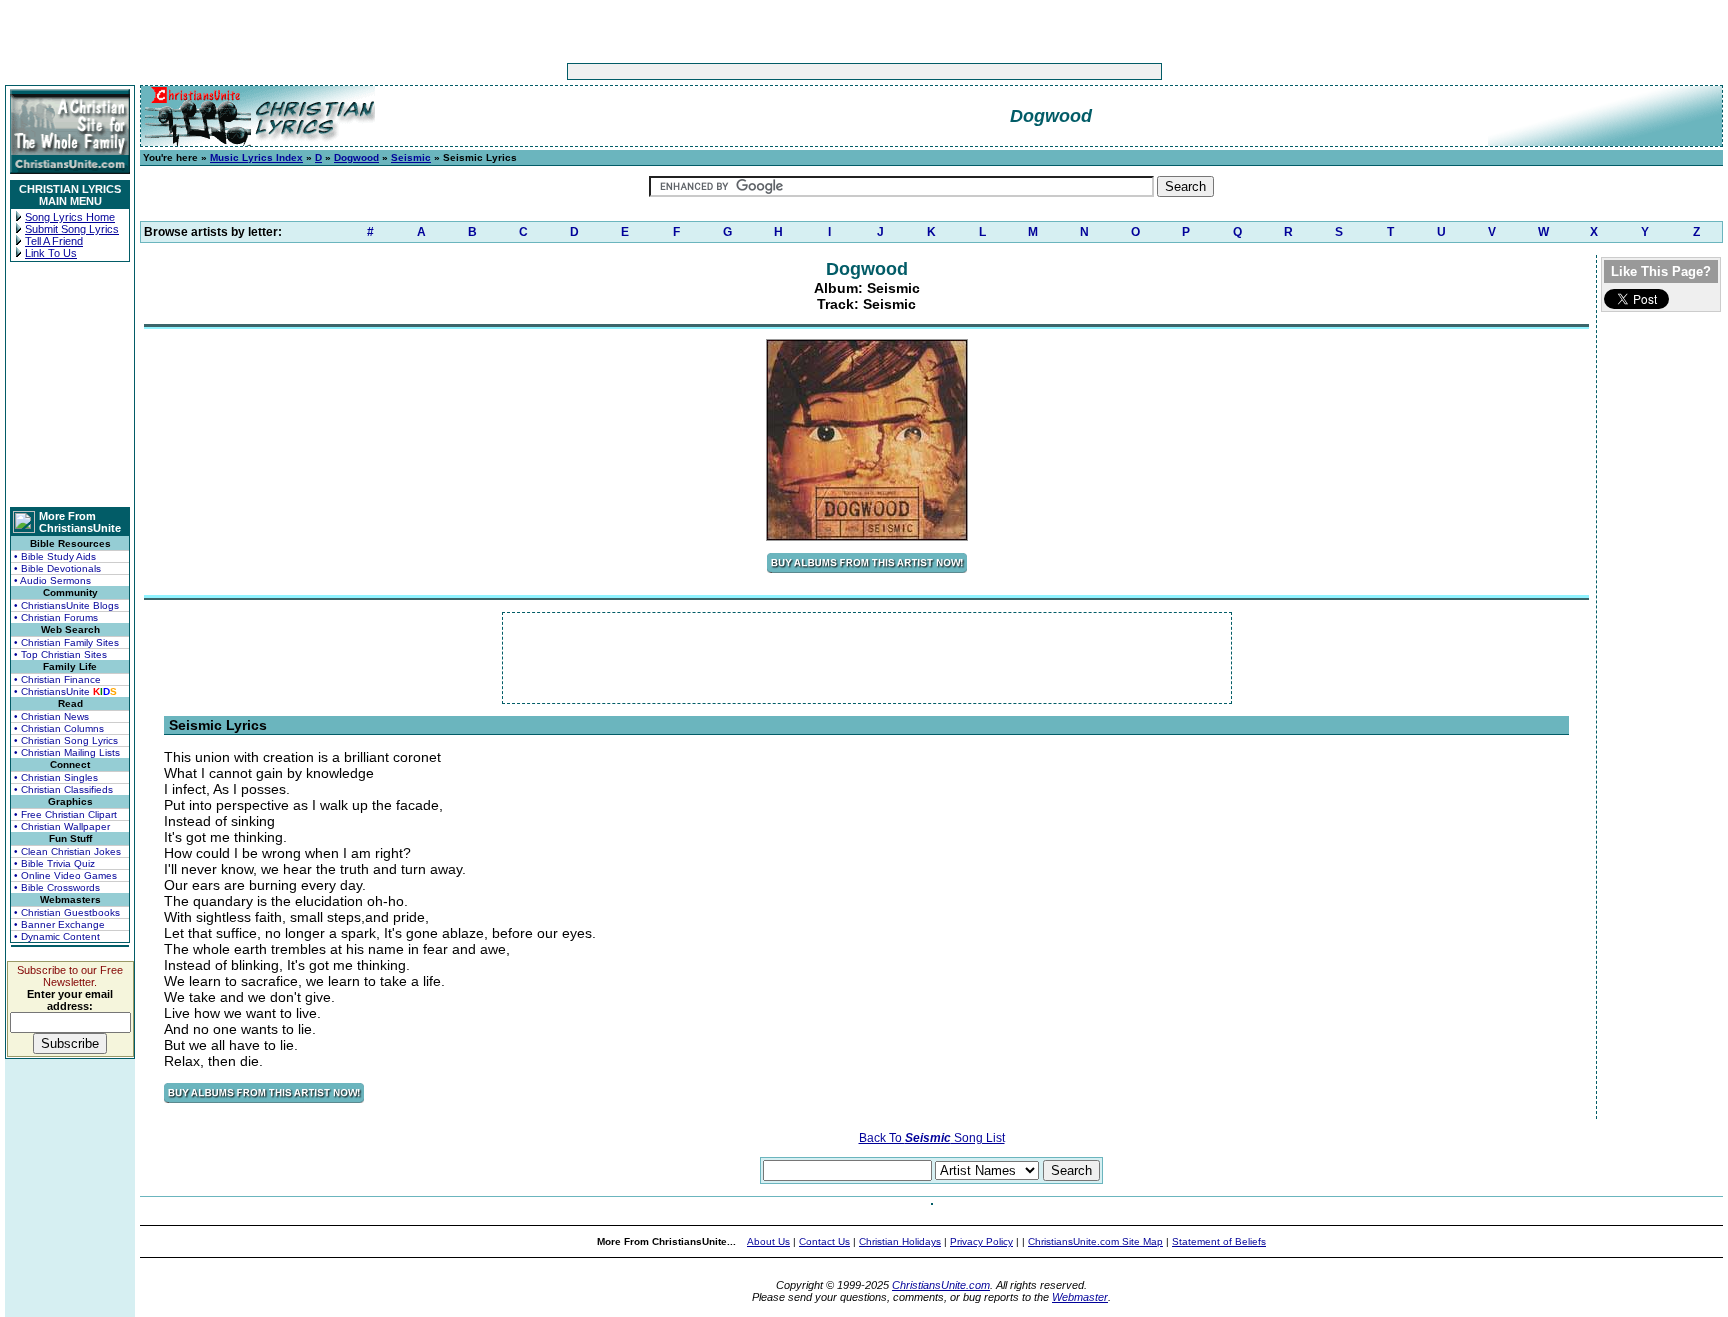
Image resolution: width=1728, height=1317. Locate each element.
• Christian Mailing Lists (67, 752)
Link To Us (51, 253)
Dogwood (356, 157)
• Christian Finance (57, 679)
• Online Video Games (65, 875)
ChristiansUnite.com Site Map (1095, 1241)
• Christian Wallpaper (62, 826)
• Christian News (51, 716)
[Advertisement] (802, 71)
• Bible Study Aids (55, 556)
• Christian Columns (59, 728)
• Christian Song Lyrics (66, 740)
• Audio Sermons (52, 580)
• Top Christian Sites (60, 654)
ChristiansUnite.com (941, 1285)
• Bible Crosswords (57, 887)
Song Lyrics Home (70, 217)
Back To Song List (932, 1138)
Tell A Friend (54, 241)
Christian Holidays (900, 1241)
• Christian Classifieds (63, 789)
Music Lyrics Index (256, 157)
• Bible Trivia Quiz (54, 863)
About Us (768, 1241)
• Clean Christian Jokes (67, 851)
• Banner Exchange (59, 924)
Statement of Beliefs (1219, 1241)
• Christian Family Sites (66, 642)
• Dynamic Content (57, 936)
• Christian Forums (56, 617)
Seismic (411, 157)
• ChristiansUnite (65, 691)
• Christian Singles (56, 777)
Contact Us (824, 1241)
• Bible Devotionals (57, 568)
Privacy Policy (981, 1241)
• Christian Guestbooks (67, 912)
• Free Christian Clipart (65, 814)
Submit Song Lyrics (72, 229)
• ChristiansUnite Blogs (66, 605)
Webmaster (1080, 1297)
